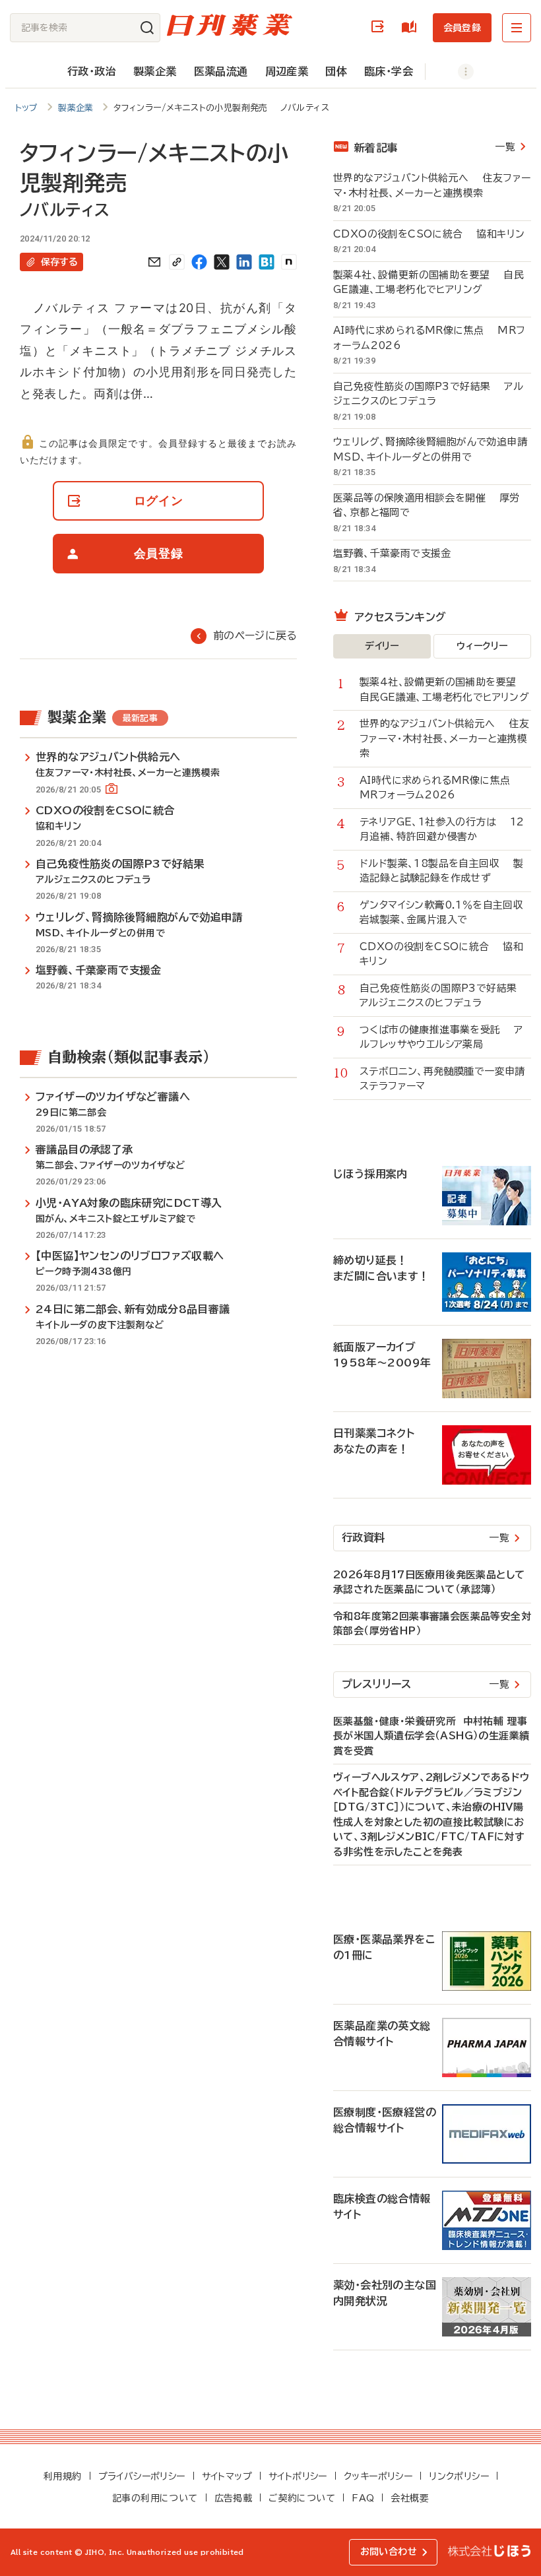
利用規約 (63, 2476)
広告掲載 (234, 2498)
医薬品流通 (221, 71)
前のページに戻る (255, 635)
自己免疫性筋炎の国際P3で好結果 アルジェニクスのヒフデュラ (428, 394)
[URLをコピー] (177, 262)
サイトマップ (227, 2476)
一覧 (505, 147)
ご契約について (302, 2498)
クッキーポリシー (378, 2476)
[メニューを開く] (517, 28)
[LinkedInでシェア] (244, 262)
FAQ (363, 2498)
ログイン (380, 27)
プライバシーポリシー (142, 2476)
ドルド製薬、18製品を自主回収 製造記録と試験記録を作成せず (441, 871)
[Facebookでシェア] (199, 262)
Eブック (412, 27)
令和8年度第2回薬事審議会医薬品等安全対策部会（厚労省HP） (432, 1624)
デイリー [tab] (382, 646)
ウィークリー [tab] (482, 646)
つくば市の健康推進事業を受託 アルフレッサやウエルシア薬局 (441, 1037)
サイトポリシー (298, 2476)
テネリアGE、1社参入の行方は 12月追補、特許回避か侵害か (442, 829)
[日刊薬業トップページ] (230, 25)
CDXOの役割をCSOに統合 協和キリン (429, 234)
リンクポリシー (459, 2476)
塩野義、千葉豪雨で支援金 (399, 553)
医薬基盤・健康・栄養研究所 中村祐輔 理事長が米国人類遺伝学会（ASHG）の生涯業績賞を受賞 (431, 1736)
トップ (27, 108)
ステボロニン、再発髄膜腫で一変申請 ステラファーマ (445, 1079)
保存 (59, 262)
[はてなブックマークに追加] (267, 262)
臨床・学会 (389, 71)
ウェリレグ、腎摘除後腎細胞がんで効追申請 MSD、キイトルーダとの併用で (432, 449)
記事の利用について (155, 2498)
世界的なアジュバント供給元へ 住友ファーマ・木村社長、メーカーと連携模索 (432, 185)
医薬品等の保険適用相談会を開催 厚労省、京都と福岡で (427, 505)
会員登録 (462, 28)
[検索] (147, 28)
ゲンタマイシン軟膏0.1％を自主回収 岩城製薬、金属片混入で (445, 913)
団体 (336, 71)
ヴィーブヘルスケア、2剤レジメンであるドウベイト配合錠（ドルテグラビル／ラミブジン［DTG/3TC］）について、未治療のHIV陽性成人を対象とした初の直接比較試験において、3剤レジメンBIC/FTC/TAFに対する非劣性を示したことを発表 (431, 1815)
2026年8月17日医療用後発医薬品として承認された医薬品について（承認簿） (429, 1582)
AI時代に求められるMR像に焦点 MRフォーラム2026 (429, 338)
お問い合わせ (389, 2552)
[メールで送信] (154, 262)
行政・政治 (92, 71)
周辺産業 (287, 71)
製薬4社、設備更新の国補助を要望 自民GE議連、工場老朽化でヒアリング (429, 282)
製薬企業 (155, 71)
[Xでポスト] (222, 262)
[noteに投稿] (289, 262)
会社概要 (410, 2498)
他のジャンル (452, 72)
